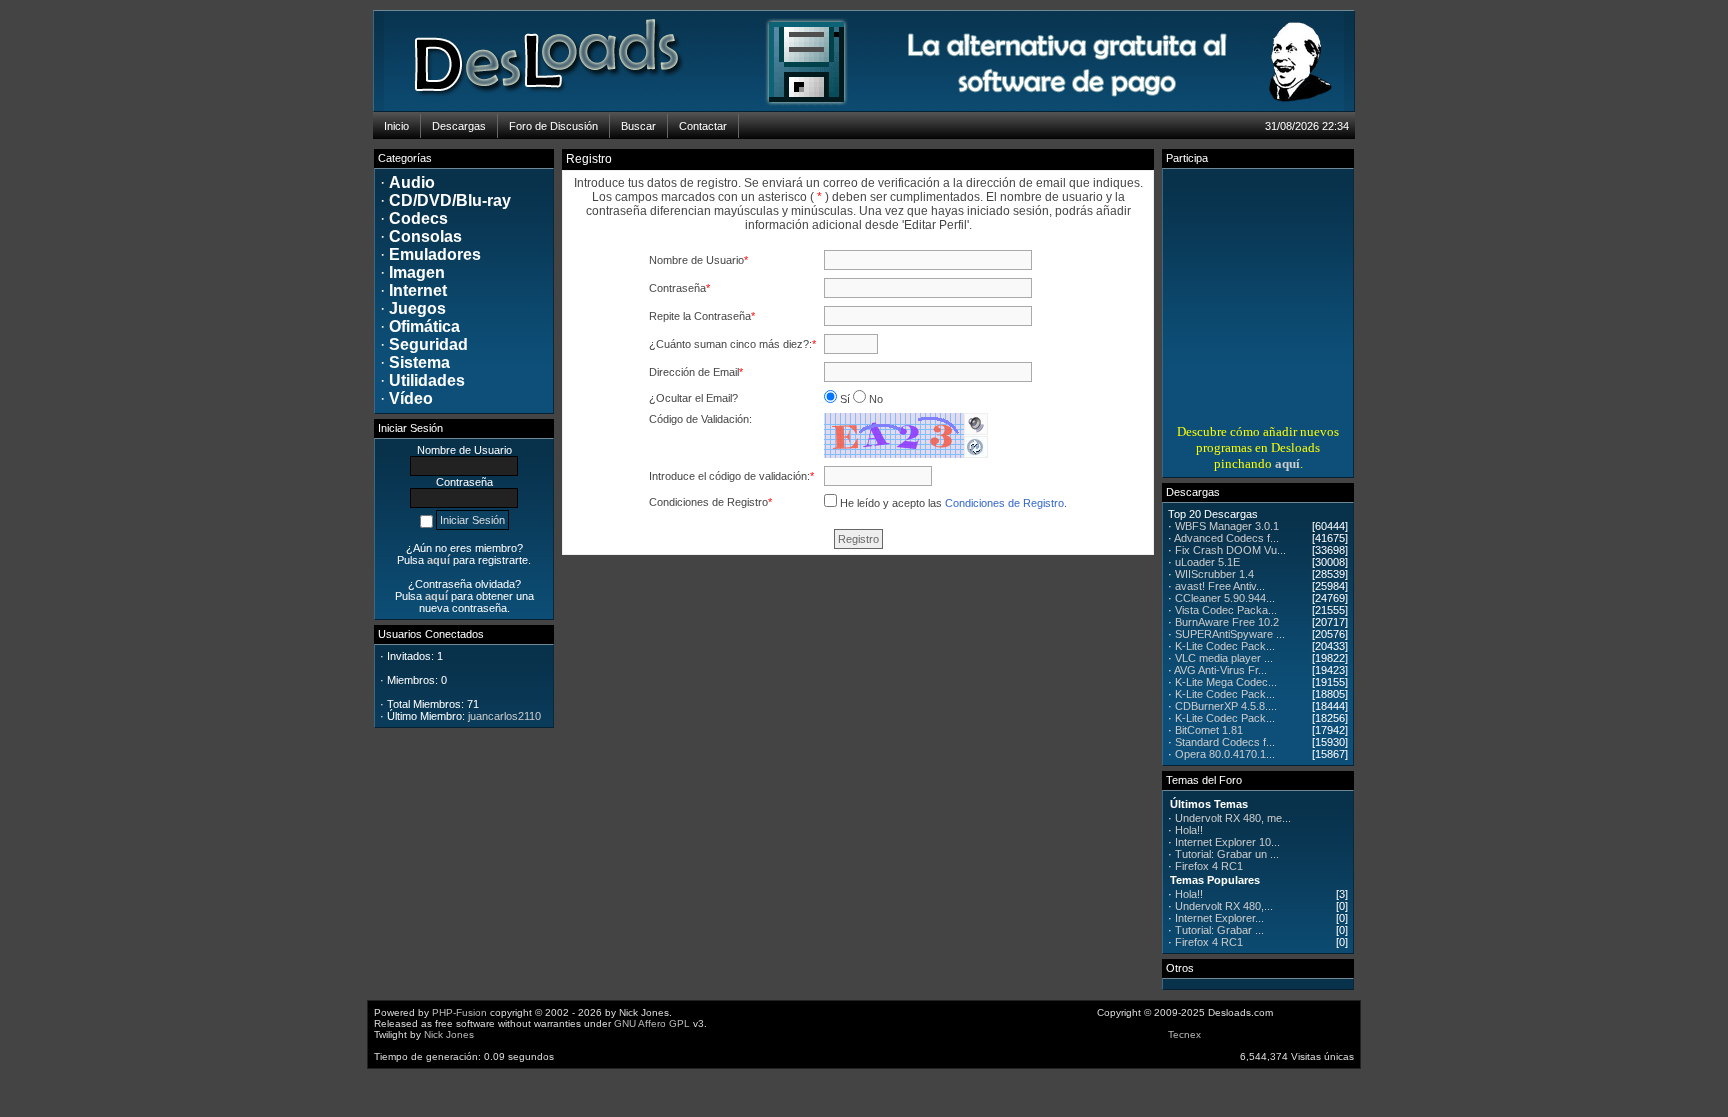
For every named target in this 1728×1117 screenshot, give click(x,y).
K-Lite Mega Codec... (1226, 682)
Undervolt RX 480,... (1224, 906)
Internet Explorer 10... (1227, 842)
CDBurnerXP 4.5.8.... (1226, 706)
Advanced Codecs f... (1226, 538)
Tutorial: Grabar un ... (1227, 854)
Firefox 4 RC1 (1209, 866)
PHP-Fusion (459, 1012)
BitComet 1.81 (1209, 730)
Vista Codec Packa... (1226, 610)
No (874, 399)
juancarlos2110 (504, 716)
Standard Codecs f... (1225, 742)
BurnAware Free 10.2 (1227, 622)
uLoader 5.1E (1207, 562)
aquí (1287, 463)
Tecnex (1184, 1034)
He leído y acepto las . (953, 503)
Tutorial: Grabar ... (1219, 930)
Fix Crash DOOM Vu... (1230, 550)
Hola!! (1189, 830)
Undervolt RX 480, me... (1233, 818)
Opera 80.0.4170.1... (1225, 754)
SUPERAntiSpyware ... (1230, 634)
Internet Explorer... (1219, 918)
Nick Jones (449, 1034)
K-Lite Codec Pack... (1225, 646)
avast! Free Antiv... (1220, 586)
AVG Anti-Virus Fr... (1220, 670)
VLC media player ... (1224, 658)
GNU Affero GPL (652, 1023)
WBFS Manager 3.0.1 (1227, 526)
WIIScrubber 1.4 (1214, 574)
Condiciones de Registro (1004, 503)
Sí (845, 399)
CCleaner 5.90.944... (1225, 598)
